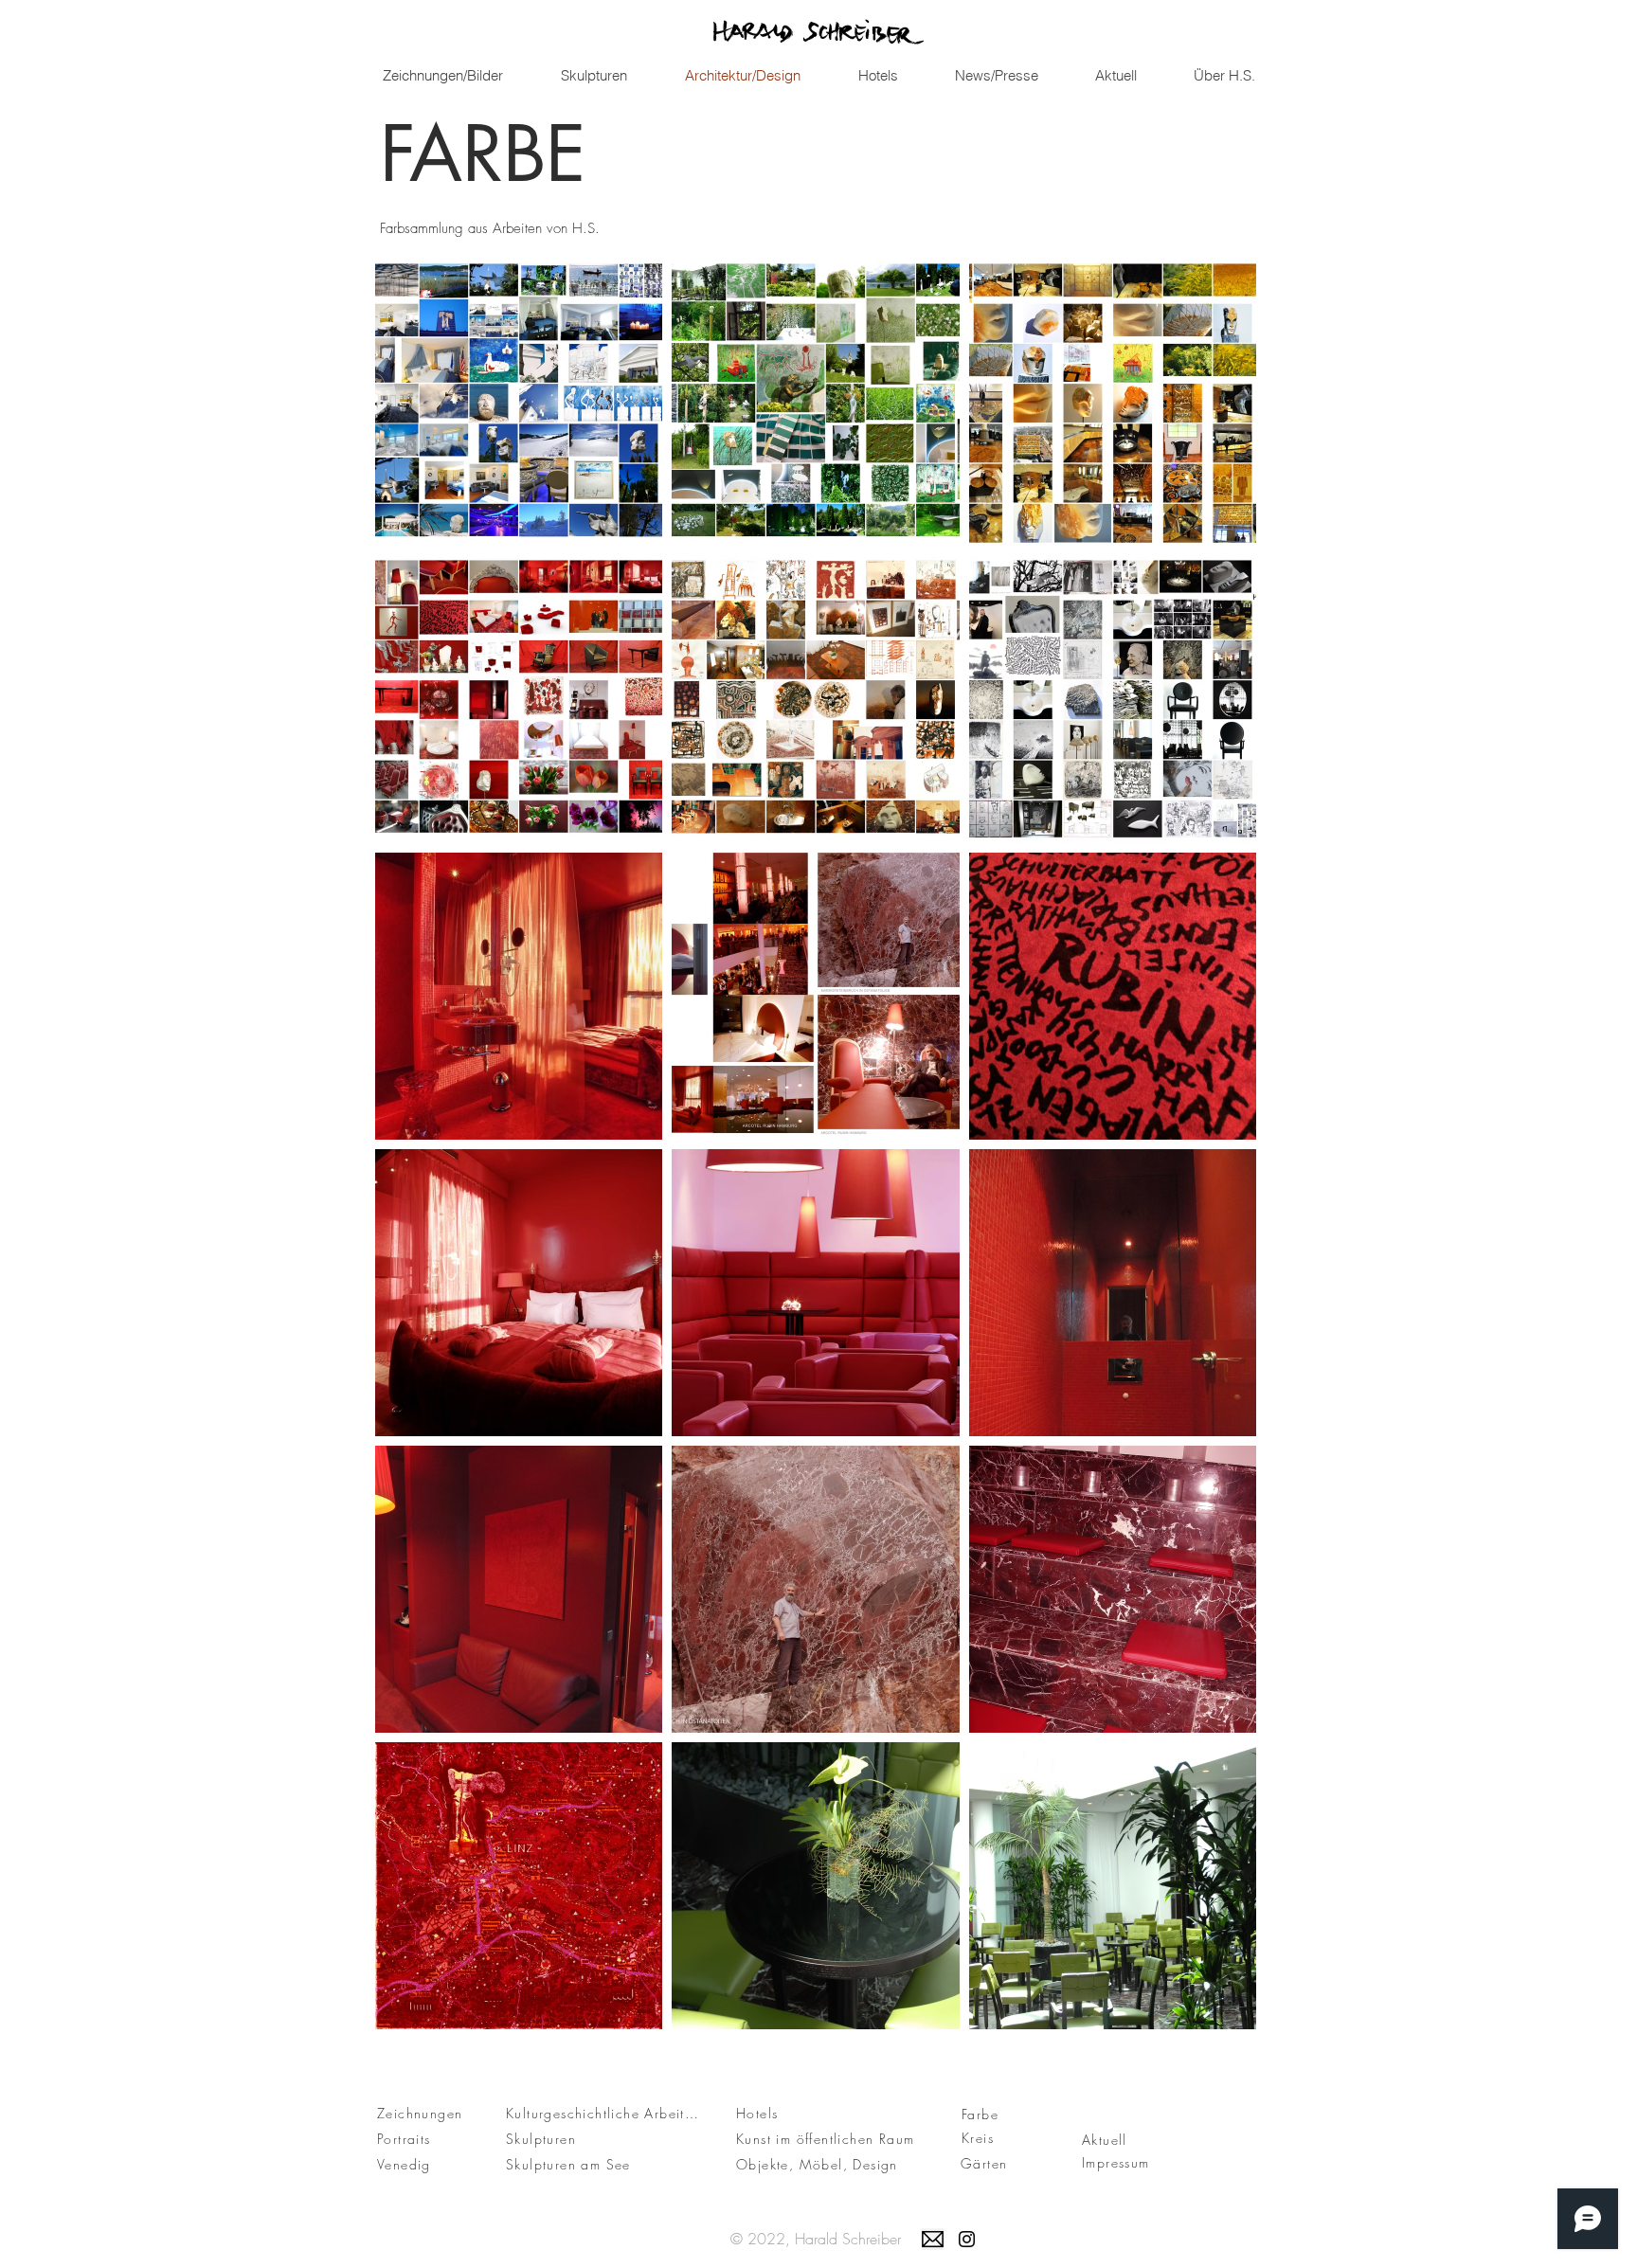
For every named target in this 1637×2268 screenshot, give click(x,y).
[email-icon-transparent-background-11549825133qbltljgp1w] (933, 2239)
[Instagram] (967, 2239)
